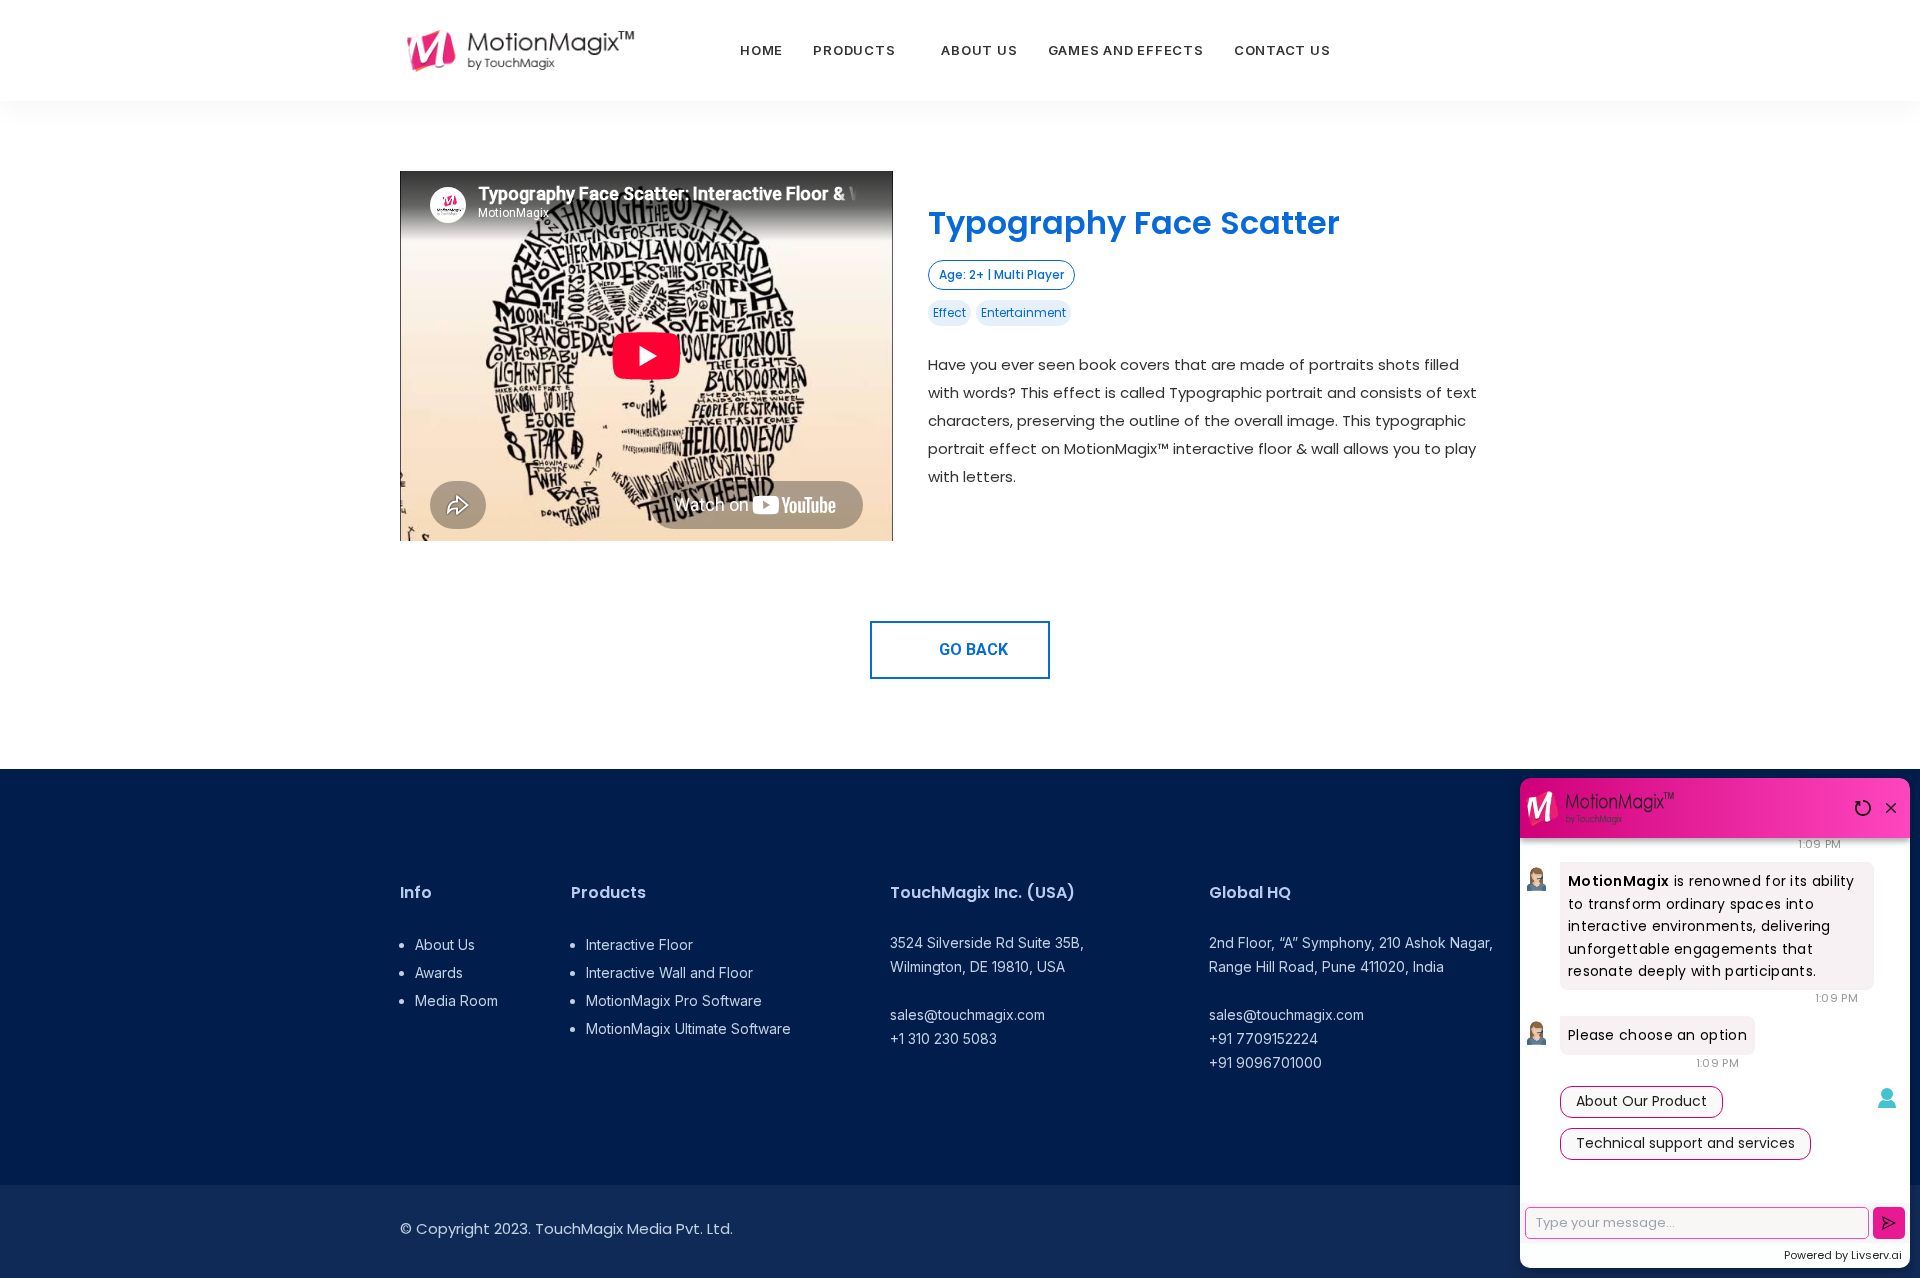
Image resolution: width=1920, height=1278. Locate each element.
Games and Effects (1126, 50)
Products (854, 50)
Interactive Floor (639, 944)
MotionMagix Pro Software (674, 1000)
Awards (439, 972)
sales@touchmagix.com (967, 1014)
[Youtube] (1507, 1231)
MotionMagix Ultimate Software (688, 1028)
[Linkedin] (1372, 1231)
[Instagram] (1462, 1231)
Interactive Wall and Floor (669, 972)
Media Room (456, 1000)
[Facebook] (1417, 1231)
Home (761, 50)
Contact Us (1282, 50)
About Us (979, 50)
